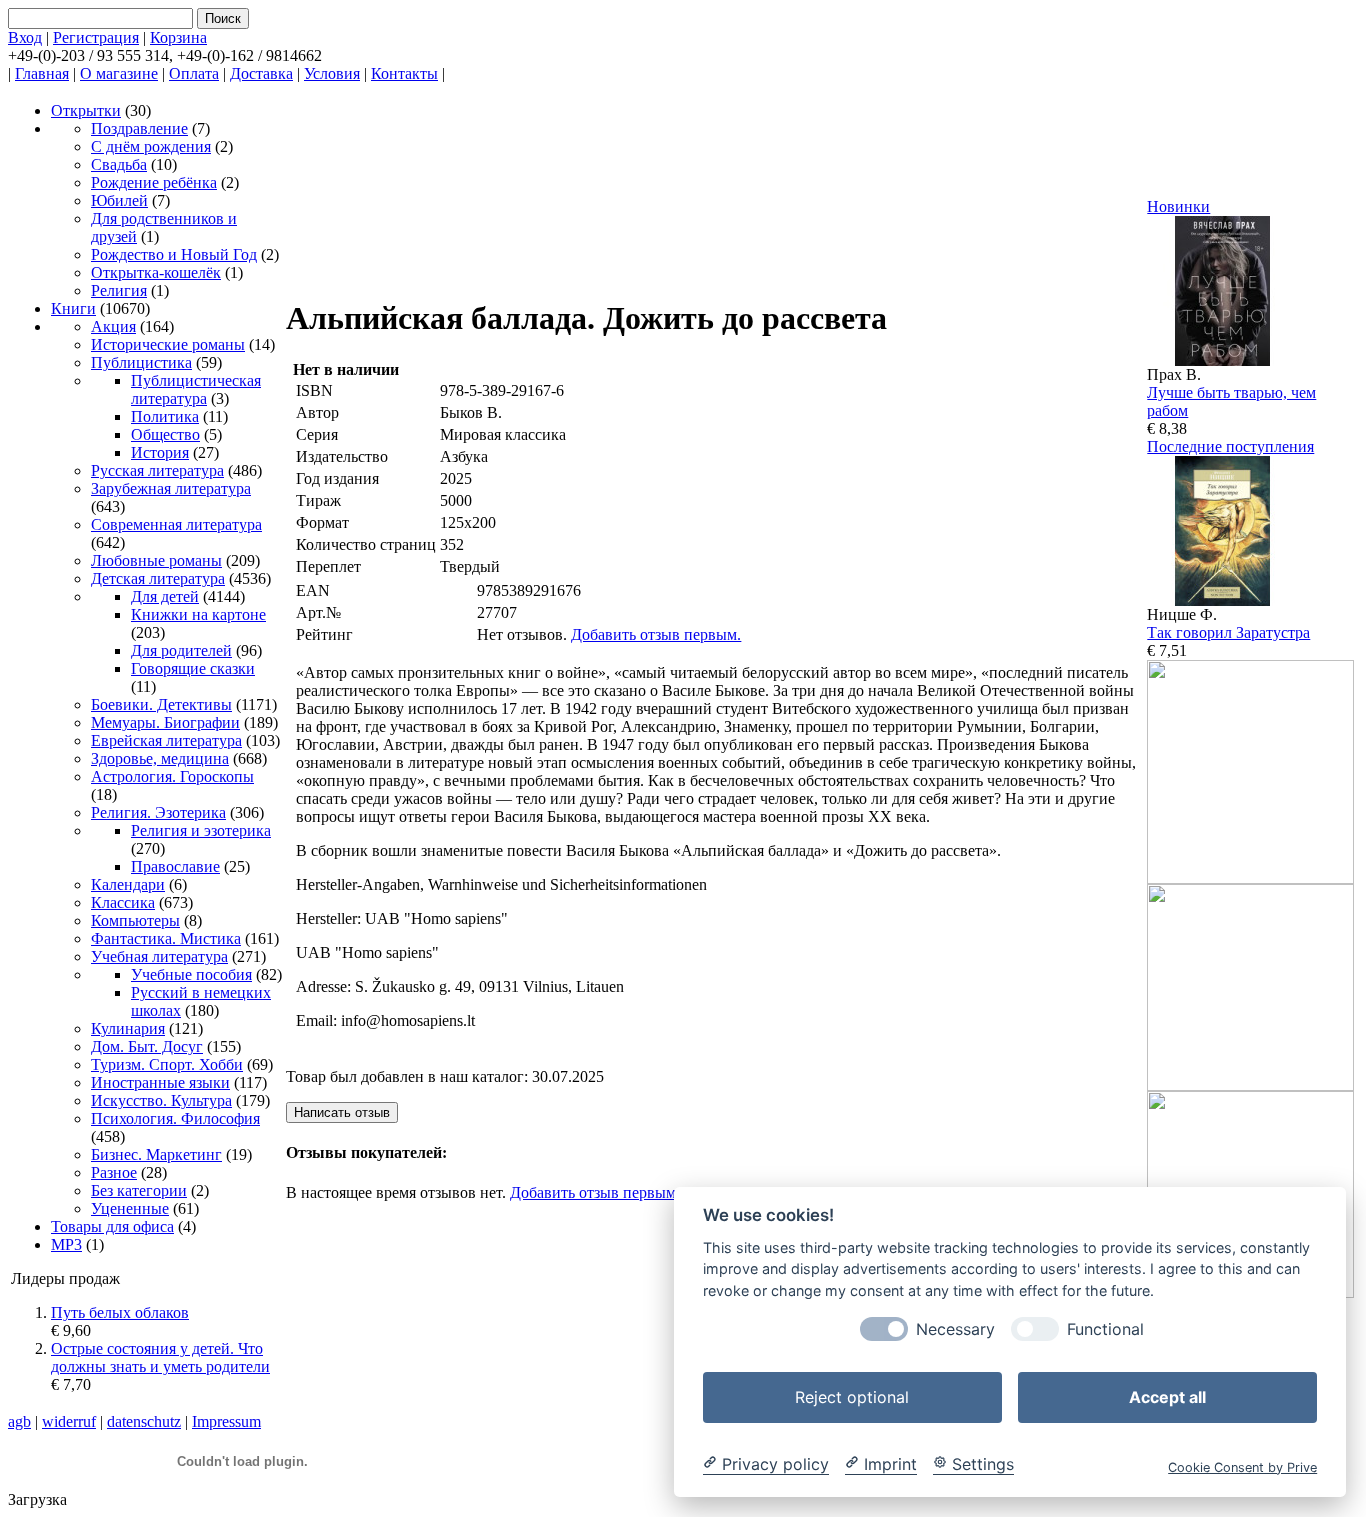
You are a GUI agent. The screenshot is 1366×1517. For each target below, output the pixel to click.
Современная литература (176, 524)
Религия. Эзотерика (158, 812)
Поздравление (139, 128)
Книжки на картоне (198, 614)
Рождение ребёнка (154, 182)
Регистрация (96, 37)
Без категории (139, 1190)
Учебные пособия (191, 974)
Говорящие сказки (193, 668)
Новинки (1178, 206)
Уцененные (130, 1208)
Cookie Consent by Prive (1242, 1466)
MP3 (66, 1244)
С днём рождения (151, 146)
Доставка (261, 73)
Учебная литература (159, 956)
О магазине (119, 73)
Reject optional (852, 1396)
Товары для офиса (112, 1226)
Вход (25, 37)
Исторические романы (168, 344)
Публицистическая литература (196, 389)
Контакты (404, 73)
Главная (42, 73)
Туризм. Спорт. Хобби (167, 1064)
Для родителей (181, 650)
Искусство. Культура (161, 1100)
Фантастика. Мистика (166, 938)
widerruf (69, 1421)
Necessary (955, 1328)
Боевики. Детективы (161, 704)
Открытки (86, 110)
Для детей (165, 596)
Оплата (194, 73)
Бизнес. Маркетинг (156, 1154)
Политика (165, 416)
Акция (113, 326)
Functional (1105, 1328)
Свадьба (119, 164)
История (160, 452)
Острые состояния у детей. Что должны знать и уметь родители (160, 1357)
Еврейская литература (166, 740)
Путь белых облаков (120, 1312)
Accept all (1167, 1396)
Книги (73, 308)
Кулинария (128, 1028)
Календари (128, 884)
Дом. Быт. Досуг (147, 1046)
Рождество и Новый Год (174, 254)
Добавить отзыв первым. (656, 634)
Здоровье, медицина (160, 758)
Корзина (178, 37)
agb (19, 1421)
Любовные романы (156, 560)
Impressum (226, 1421)
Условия (332, 73)
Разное (114, 1172)
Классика (123, 902)
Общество (165, 434)
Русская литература (157, 470)
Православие (175, 866)
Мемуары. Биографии (165, 722)
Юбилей (119, 200)
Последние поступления (1230, 446)
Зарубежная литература (171, 488)
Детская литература (158, 578)
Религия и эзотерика (201, 830)
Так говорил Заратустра (1228, 632)
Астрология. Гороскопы (172, 776)
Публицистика (141, 362)
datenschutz (144, 1421)
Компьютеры (135, 920)
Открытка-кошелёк (156, 272)
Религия (119, 290)
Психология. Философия (175, 1118)
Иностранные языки (160, 1082)
